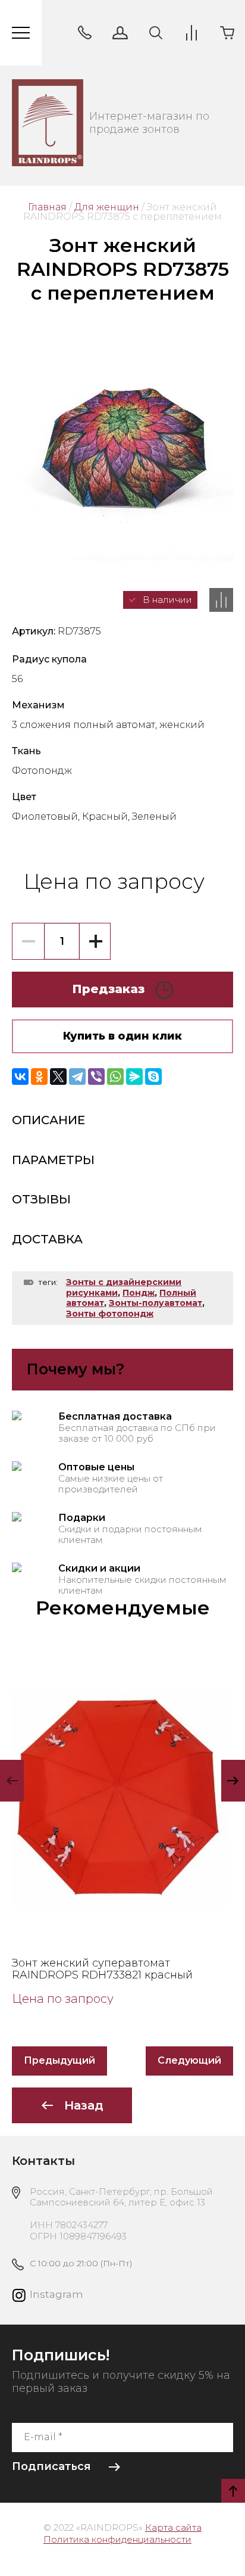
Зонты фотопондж (110, 1314)
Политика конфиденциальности (117, 2539)
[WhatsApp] (115, 1077)
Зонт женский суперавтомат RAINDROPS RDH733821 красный (102, 1969)
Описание (48, 1120)
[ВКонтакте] (20, 1077)
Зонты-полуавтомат (156, 1303)
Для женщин (107, 207)
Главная (47, 207)
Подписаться (51, 2466)
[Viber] (96, 1077)
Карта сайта (173, 2527)
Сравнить (221, 600)
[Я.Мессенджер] (134, 1077)
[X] (58, 1077)
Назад (84, 2105)
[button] (84, 33)
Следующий (189, 2060)
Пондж (139, 1293)
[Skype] (153, 1077)
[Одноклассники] (39, 1077)
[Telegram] (77, 1077)
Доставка (47, 1239)
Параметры (53, 1160)
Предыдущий (59, 2060)
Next (233, 1781)
